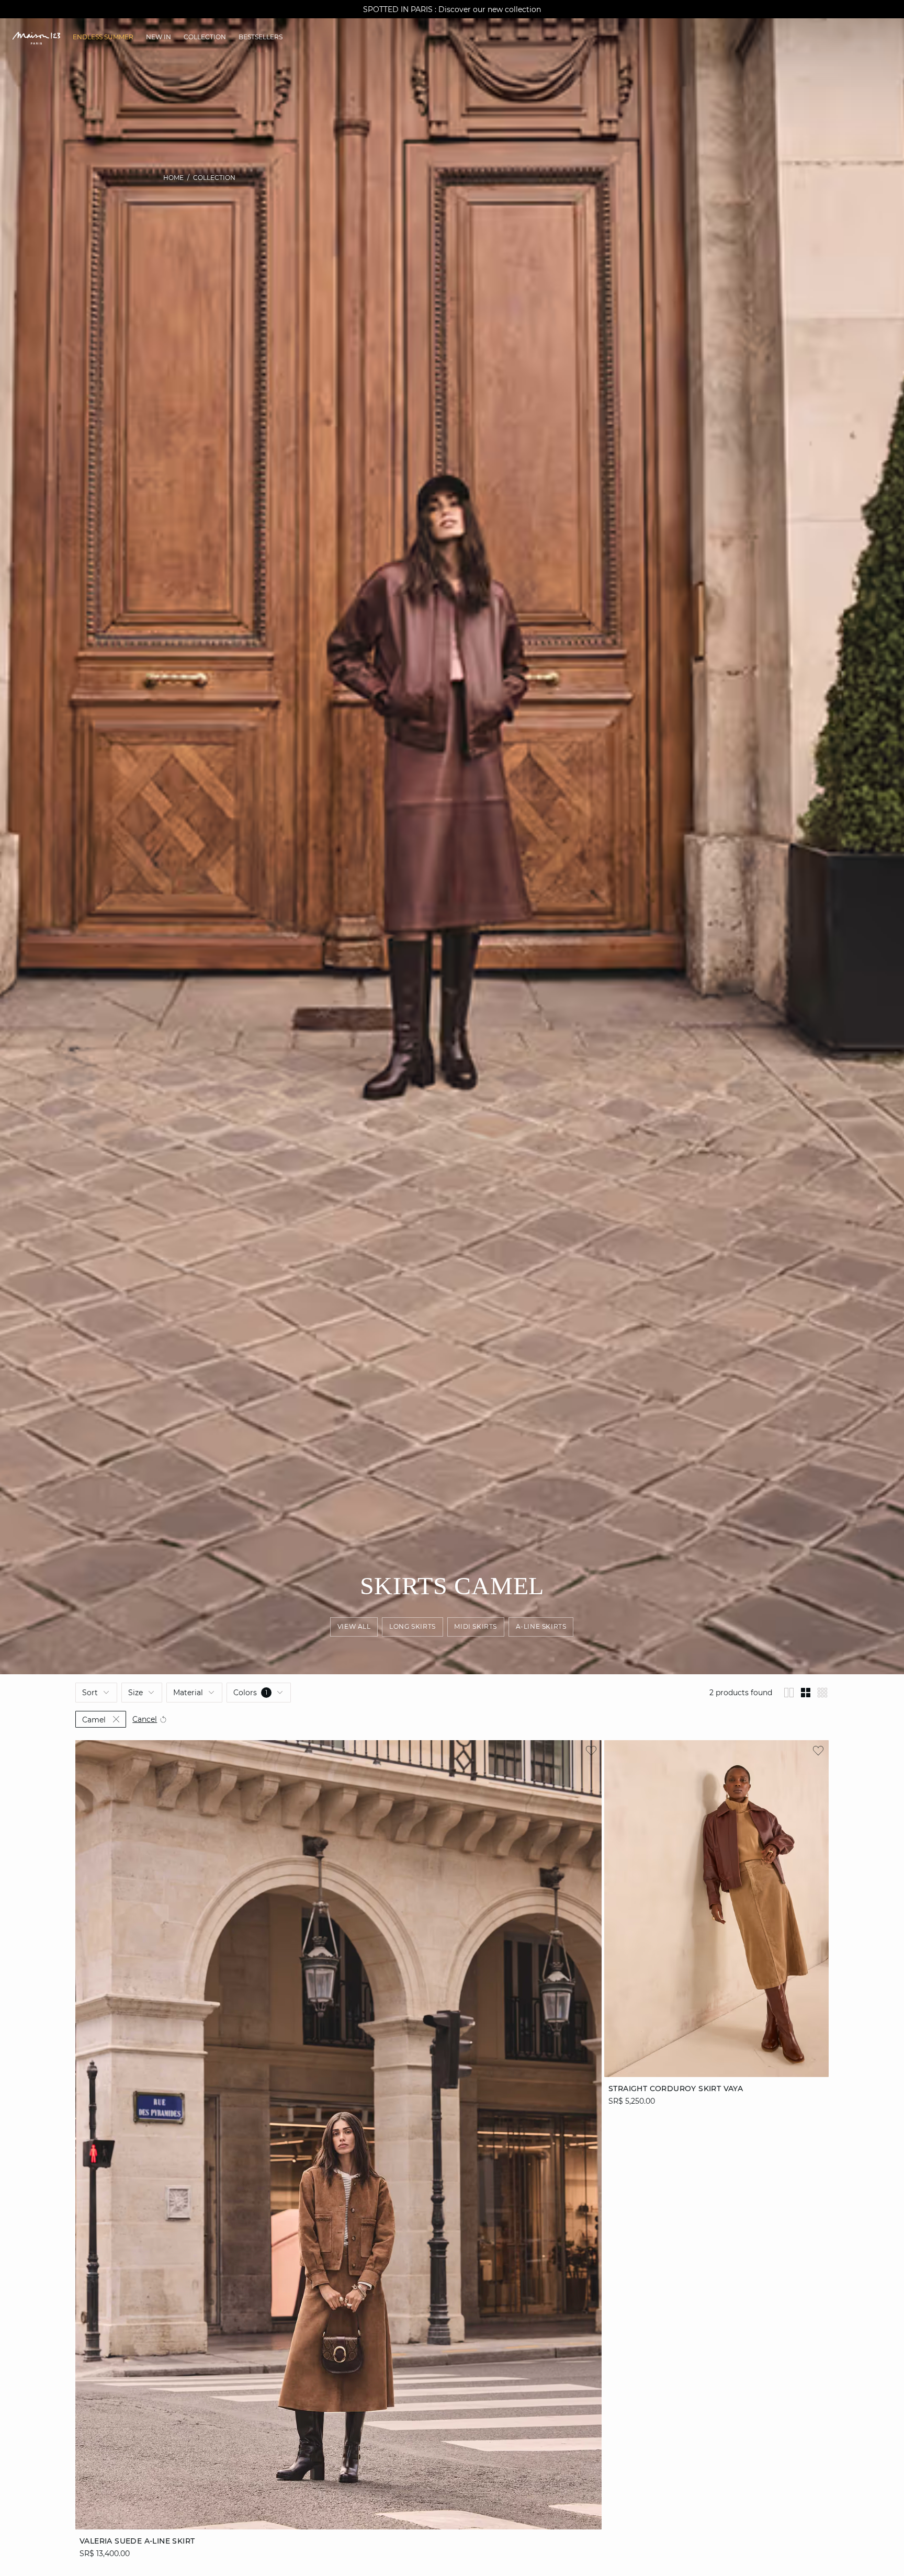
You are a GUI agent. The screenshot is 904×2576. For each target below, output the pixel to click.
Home (173, 178)
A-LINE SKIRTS (541, 1627)
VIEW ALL (354, 1627)
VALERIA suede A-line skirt (137, 2541)
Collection (214, 178)
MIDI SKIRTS (476, 1627)
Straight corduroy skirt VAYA (676, 2089)
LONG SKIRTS (413, 1627)
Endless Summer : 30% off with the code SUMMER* (452, 9)
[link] (103, 37)
